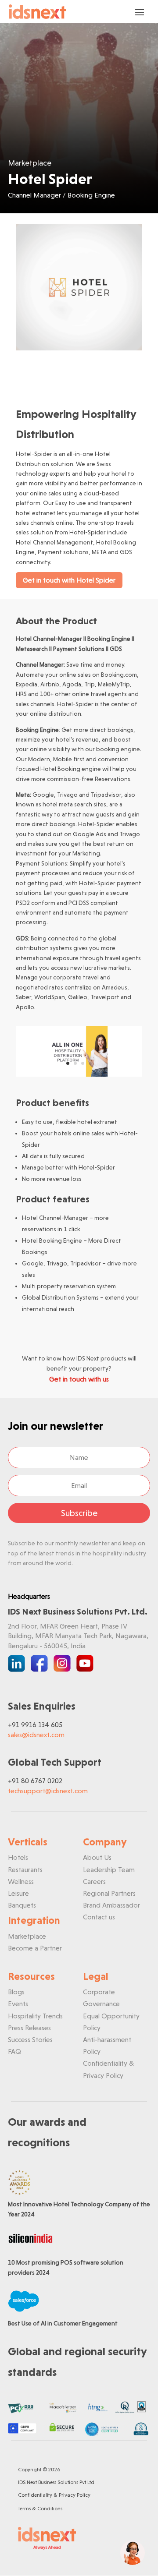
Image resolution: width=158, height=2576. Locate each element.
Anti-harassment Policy (107, 2046)
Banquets (22, 1905)
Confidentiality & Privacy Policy (108, 2069)
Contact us (99, 1917)
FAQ (14, 2051)
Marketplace (27, 1936)
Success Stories (30, 2040)
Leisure (18, 1893)
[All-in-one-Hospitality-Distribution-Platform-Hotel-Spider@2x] (79, 1074)
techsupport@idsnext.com (48, 1791)
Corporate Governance (101, 1998)
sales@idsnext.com (36, 1735)
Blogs (16, 1992)
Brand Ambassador (111, 1905)
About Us (97, 1857)
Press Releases (29, 2028)
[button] (133, 2553)
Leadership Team (109, 1870)
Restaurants (25, 1870)
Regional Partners (109, 1893)
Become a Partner (35, 1948)
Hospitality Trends (35, 2016)
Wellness (21, 1882)
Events (18, 2004)
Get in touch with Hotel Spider (69, 580)
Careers (94, 1882)
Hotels (18, 1857)
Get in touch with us (79, 1379)
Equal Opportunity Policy (111, 2022)
